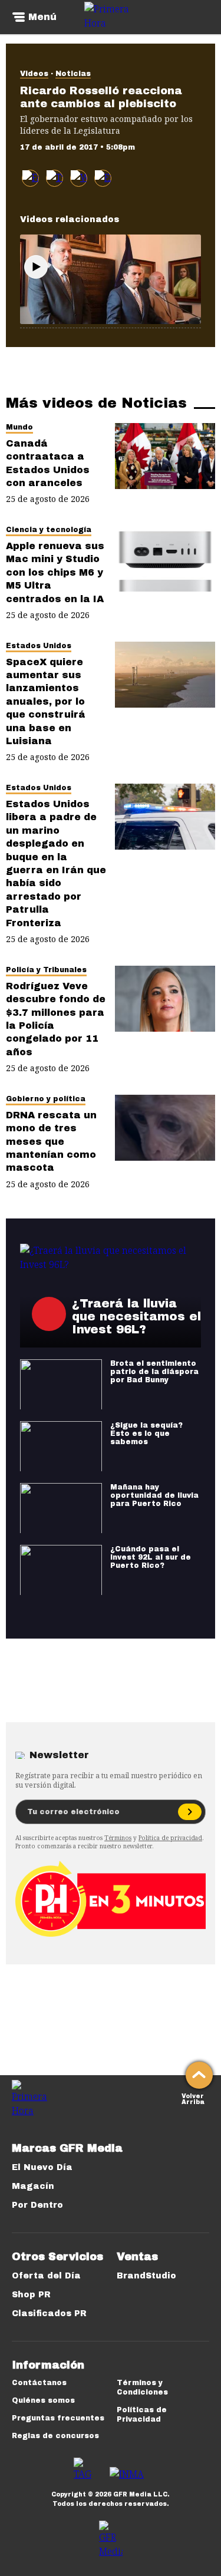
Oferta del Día (46, 2276)
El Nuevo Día (42, 2167)
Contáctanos (39, 2383)
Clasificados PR (49, 2314)
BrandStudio (146, 2276)
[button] (55, 178)
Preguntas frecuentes (58, 2418)
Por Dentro (37, 2205)
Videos (34, 74)
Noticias (73, 74)
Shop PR (31, 2295)
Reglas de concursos (55, 2436)
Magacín (33, 2186)
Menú (42, 17)
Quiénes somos (43, 2400)
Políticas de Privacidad (142, 2415)
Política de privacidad (170, 1838)
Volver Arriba (193, 2098)
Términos (118, 1838)
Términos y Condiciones (142, 2387)
